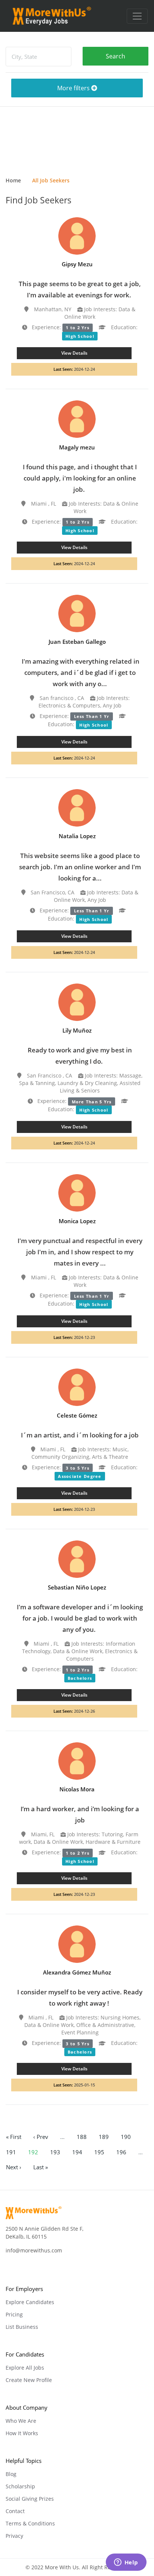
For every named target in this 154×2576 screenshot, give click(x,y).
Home (13, 180)
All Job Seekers (51, 180)
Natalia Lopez (77, 836)
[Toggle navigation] (137, 16)
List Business (22, 2327)
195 (99, 2152)
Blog (11, 2474)
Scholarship (20, 2486)
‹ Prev (41, 2137)
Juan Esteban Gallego (77, 642)
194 (77, 2152)
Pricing (14, 2314)
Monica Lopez (77, 1221)
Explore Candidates (30, 2302)
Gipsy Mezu (77, 264)
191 (11, 2152)
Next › (14, 2167)
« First (14, 2137)
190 (126, 2137)
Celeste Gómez (77, 1415)
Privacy (14, 2536)
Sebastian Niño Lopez (77, 1587)
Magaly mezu (77, 447)
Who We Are (21, 2421)
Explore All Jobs (25, 2368)
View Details (74, 353)
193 (55, 2152)
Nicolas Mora (77, 1789)
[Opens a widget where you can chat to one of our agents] (126, 2563)
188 (82, 2137)
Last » (41, 2167)
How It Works (22, 2433)
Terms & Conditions (30, 2523)
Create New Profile (29, 2380)
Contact (15, 2511)
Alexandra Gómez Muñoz (77, 1972)
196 (121, 2152)
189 (104, 2137)
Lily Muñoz (77, 1030)
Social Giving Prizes (30, 2499)
